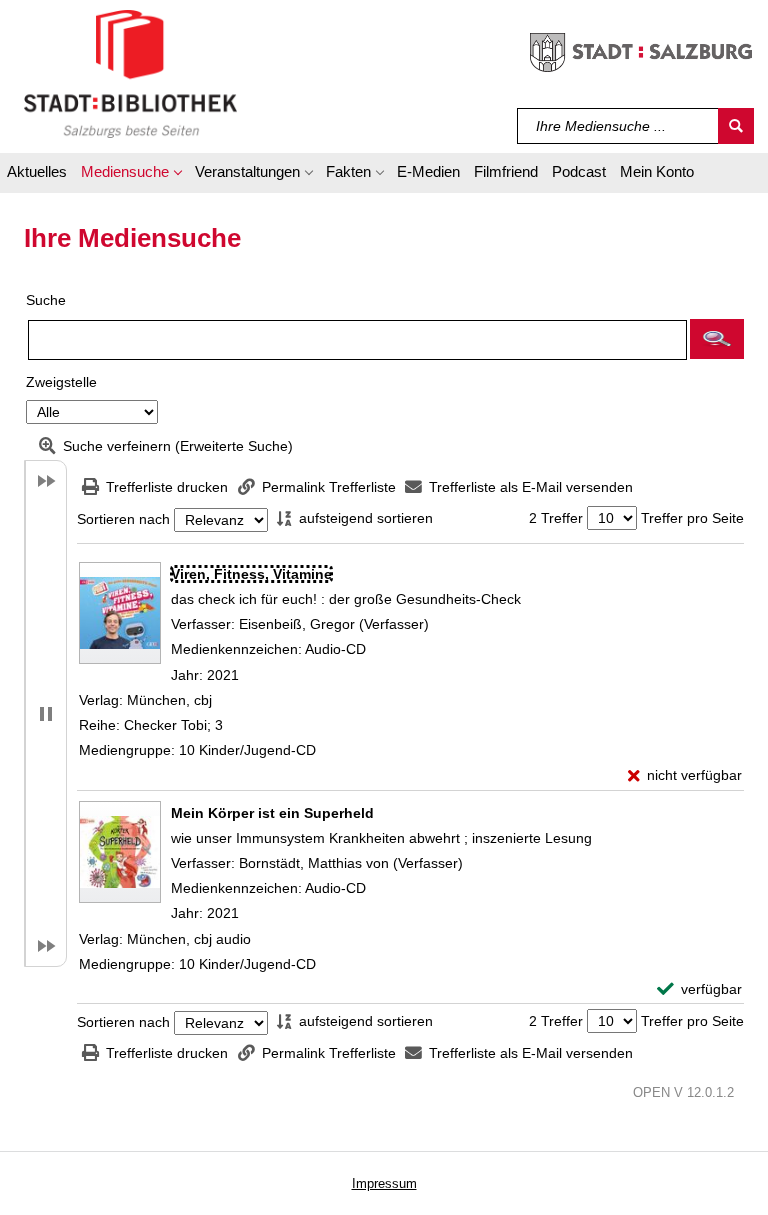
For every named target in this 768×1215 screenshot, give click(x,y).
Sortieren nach (123, 520)
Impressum (384, 1183)
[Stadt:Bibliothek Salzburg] (130, 73)
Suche (46, 300)
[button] (131, 175)
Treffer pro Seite (692, 518)
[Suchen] (736, 126)
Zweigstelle (61, 382)
